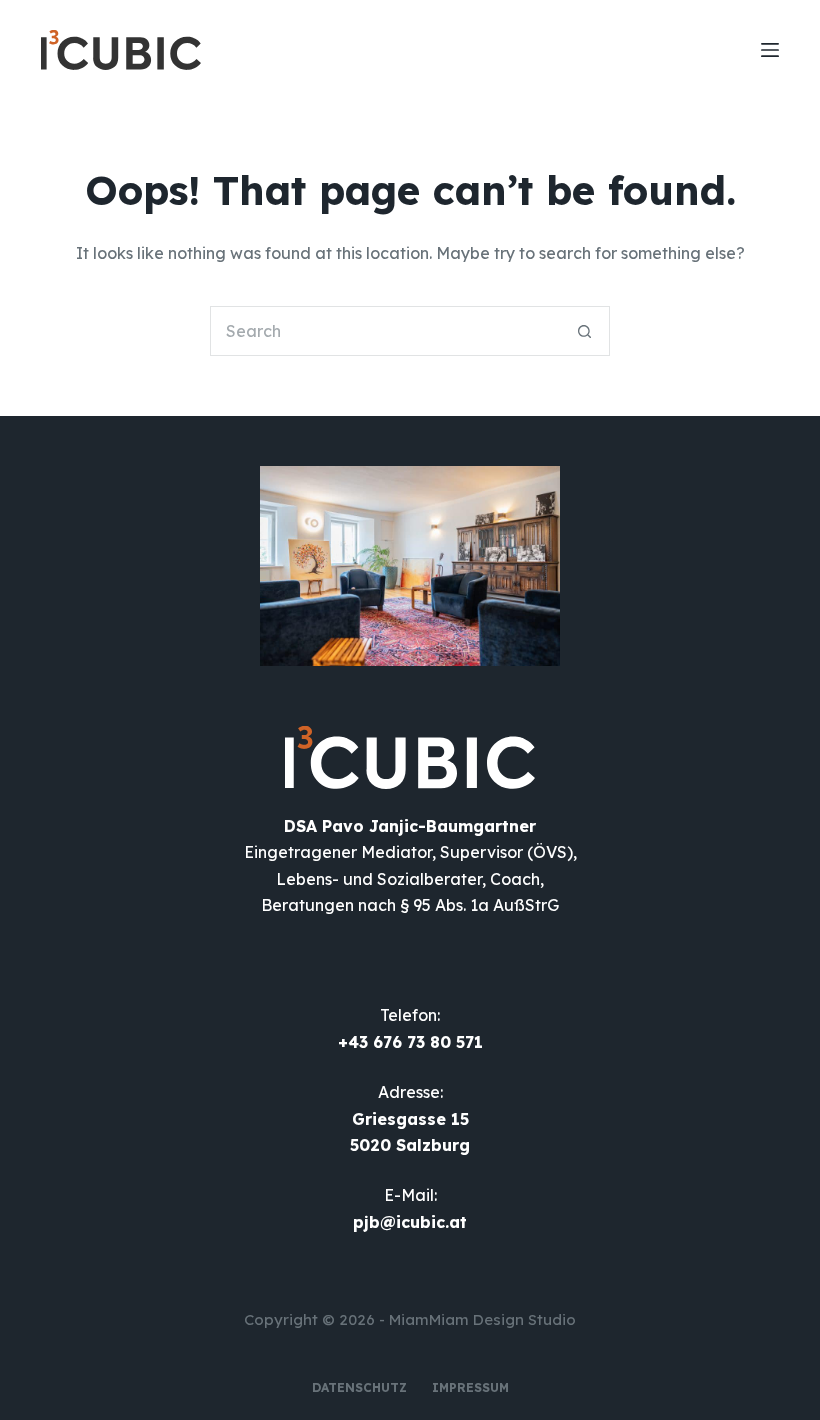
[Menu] (770, 50)
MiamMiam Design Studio (482, 1319)
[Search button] (585, 331)
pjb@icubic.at (410, 1222)
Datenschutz (359, 1387)
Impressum (470, 1387)
